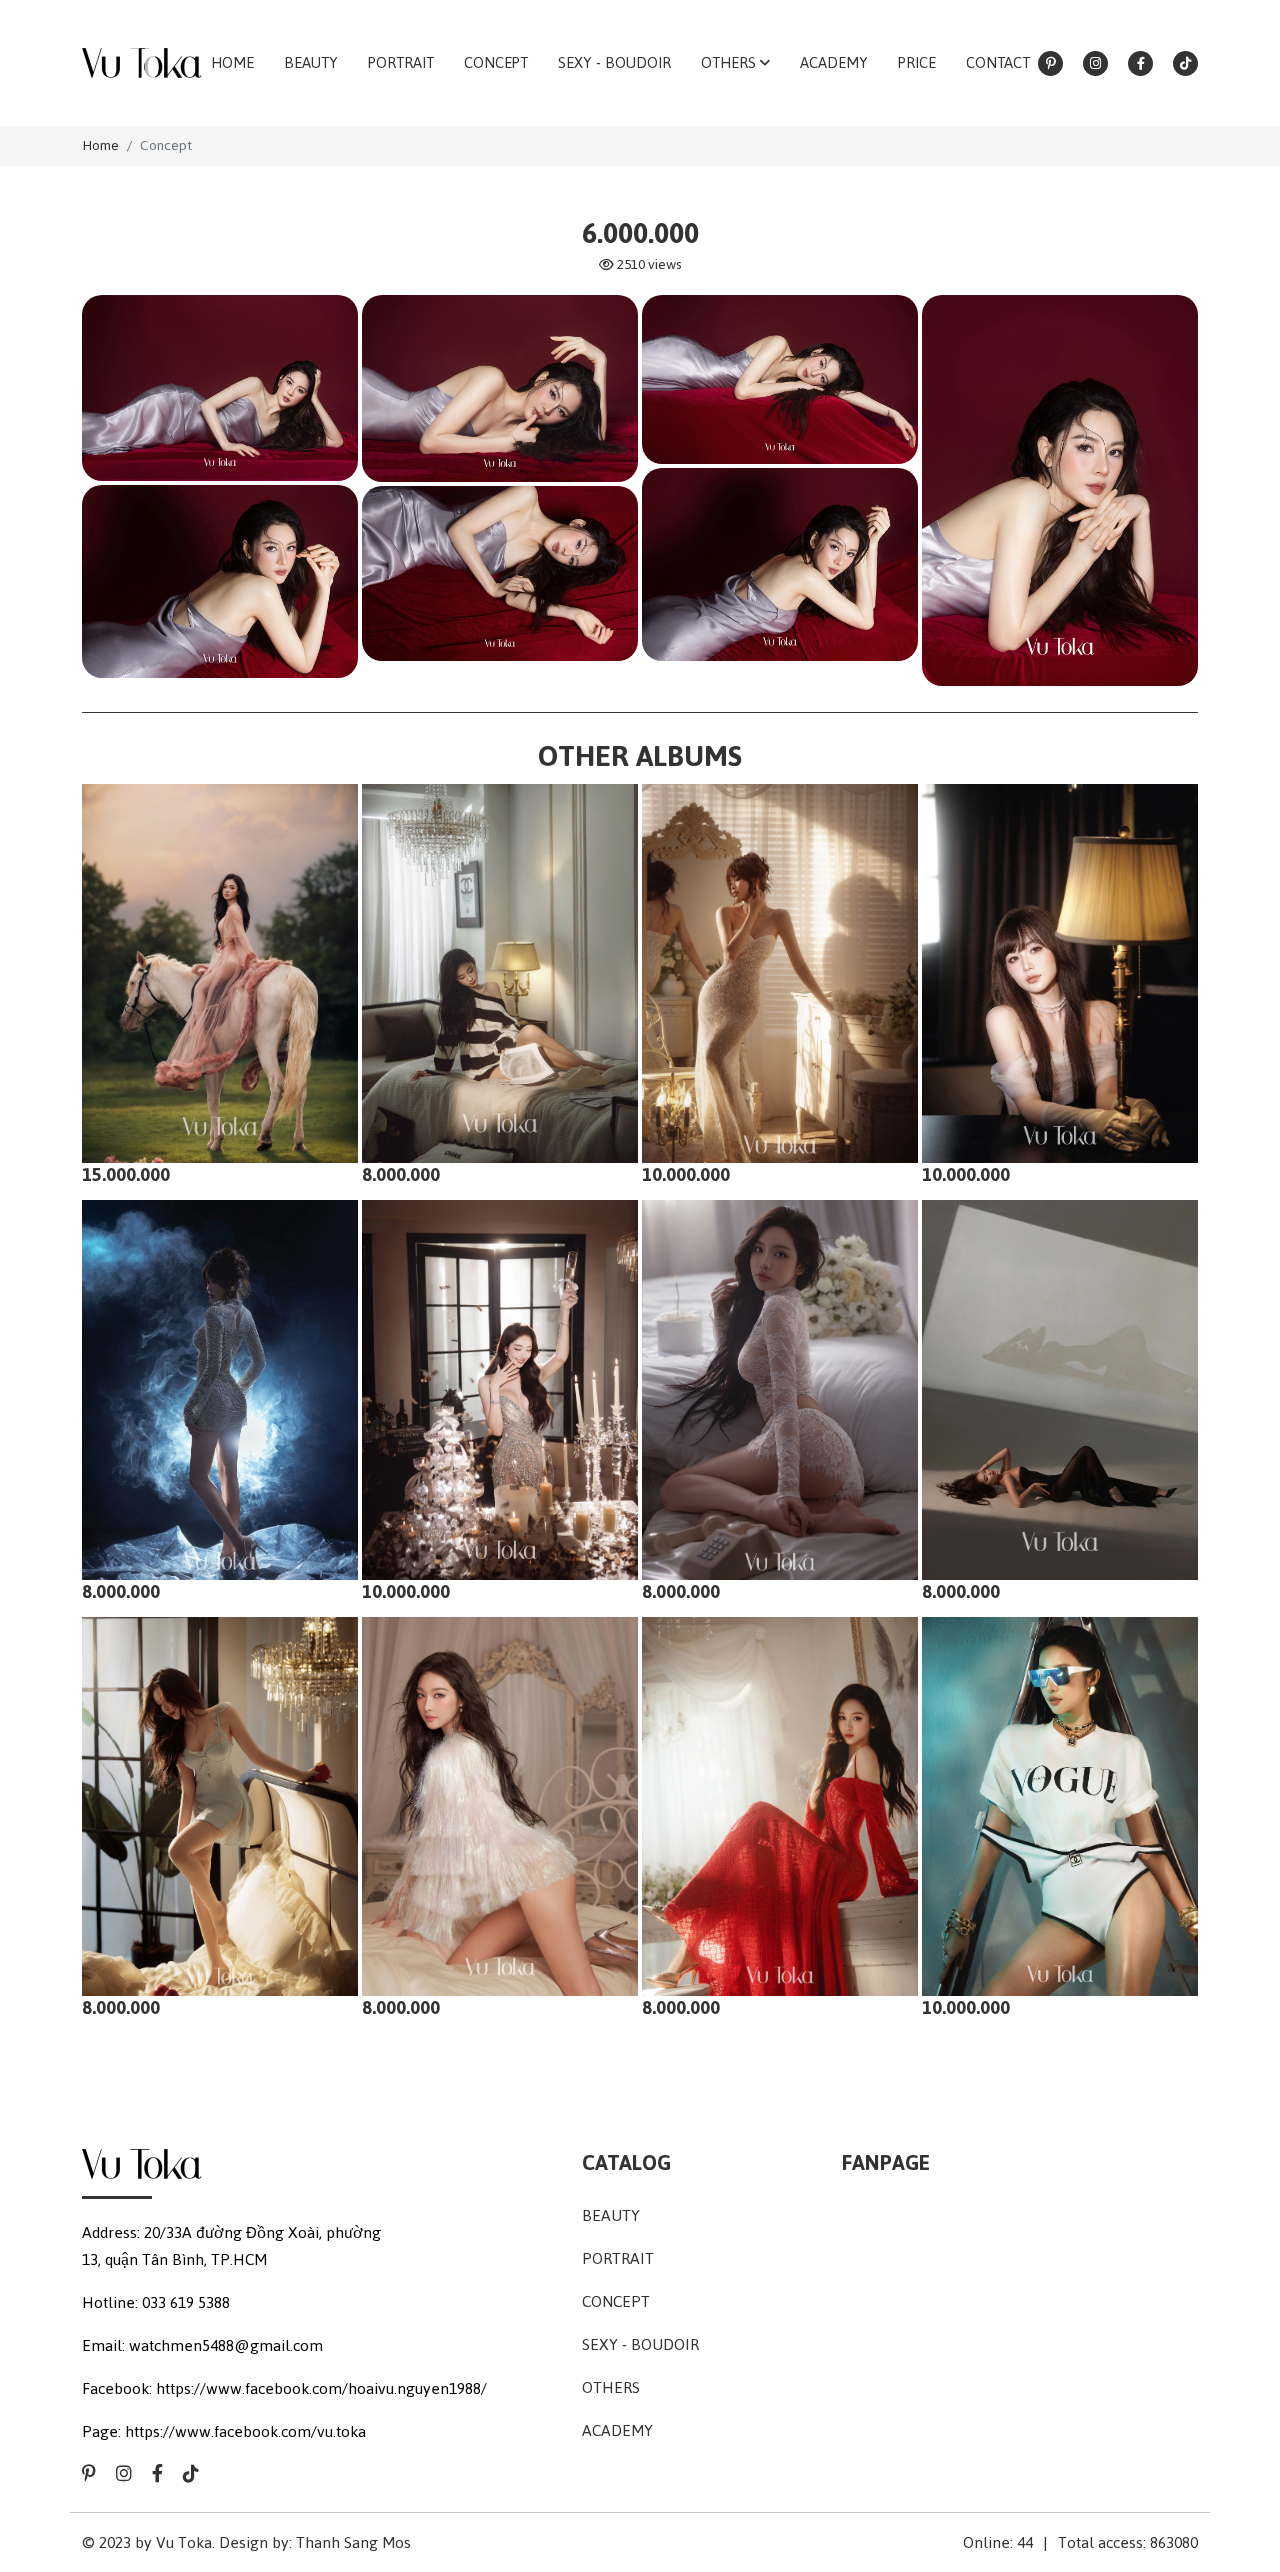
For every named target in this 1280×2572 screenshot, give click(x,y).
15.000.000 (126, 1174)
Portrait (618, 2258)
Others (611, 2387)
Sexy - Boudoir (640, 2344)
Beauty (611, 2215)
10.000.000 (686, 1174)
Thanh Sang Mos (353, 2542)
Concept (166, 145)
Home (100, 145)
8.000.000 (401, 1174)
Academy (617, 2430)
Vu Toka (184, 2542)
